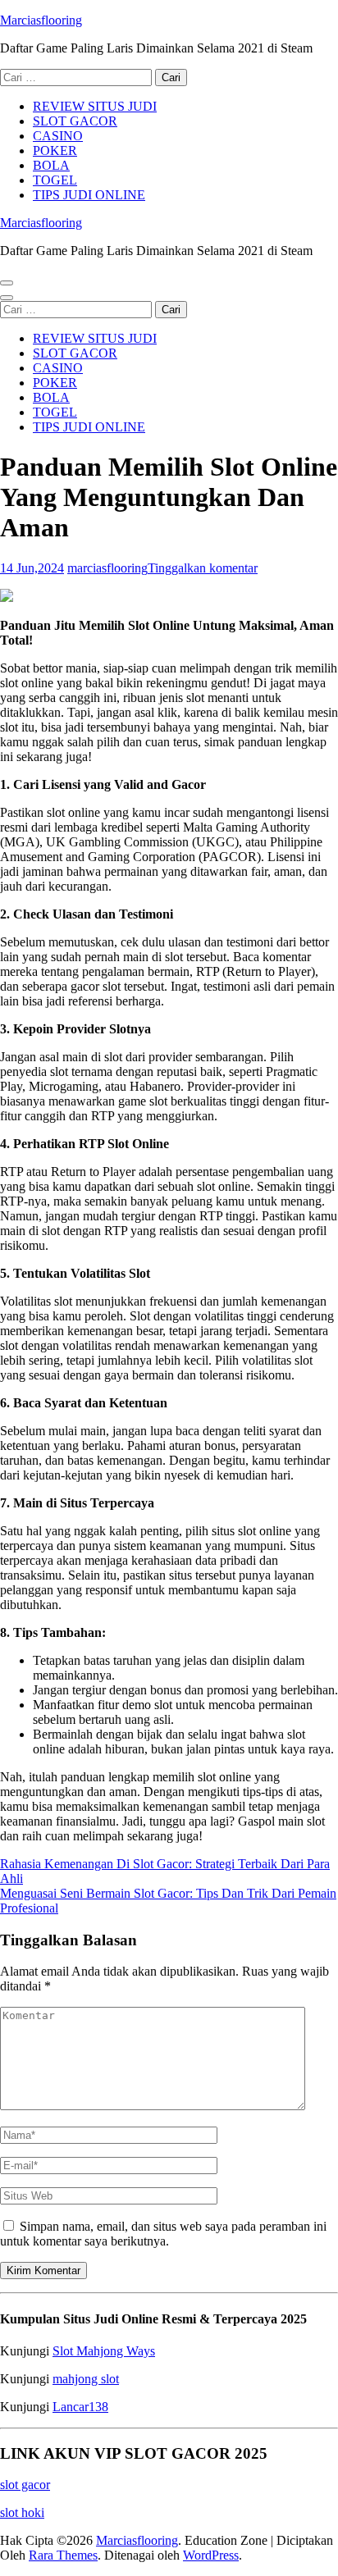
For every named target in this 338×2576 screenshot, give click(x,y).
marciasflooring (107, 568)
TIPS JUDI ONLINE (89, 195)
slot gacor (25, 2485)
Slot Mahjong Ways (104, 2351)
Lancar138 (80, 2407)
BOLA (51, 165)
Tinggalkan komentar (203, 568)
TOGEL (55, 180)
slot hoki (22, 2512)
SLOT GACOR (75, 121)
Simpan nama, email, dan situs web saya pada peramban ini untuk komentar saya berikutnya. (163, 2234)
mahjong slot (86, 2379)
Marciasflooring (41, 20)
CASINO (58, 136)
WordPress (211, 2555)
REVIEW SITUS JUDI (95, 106)
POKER (55, 150)
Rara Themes (63, 2555)
